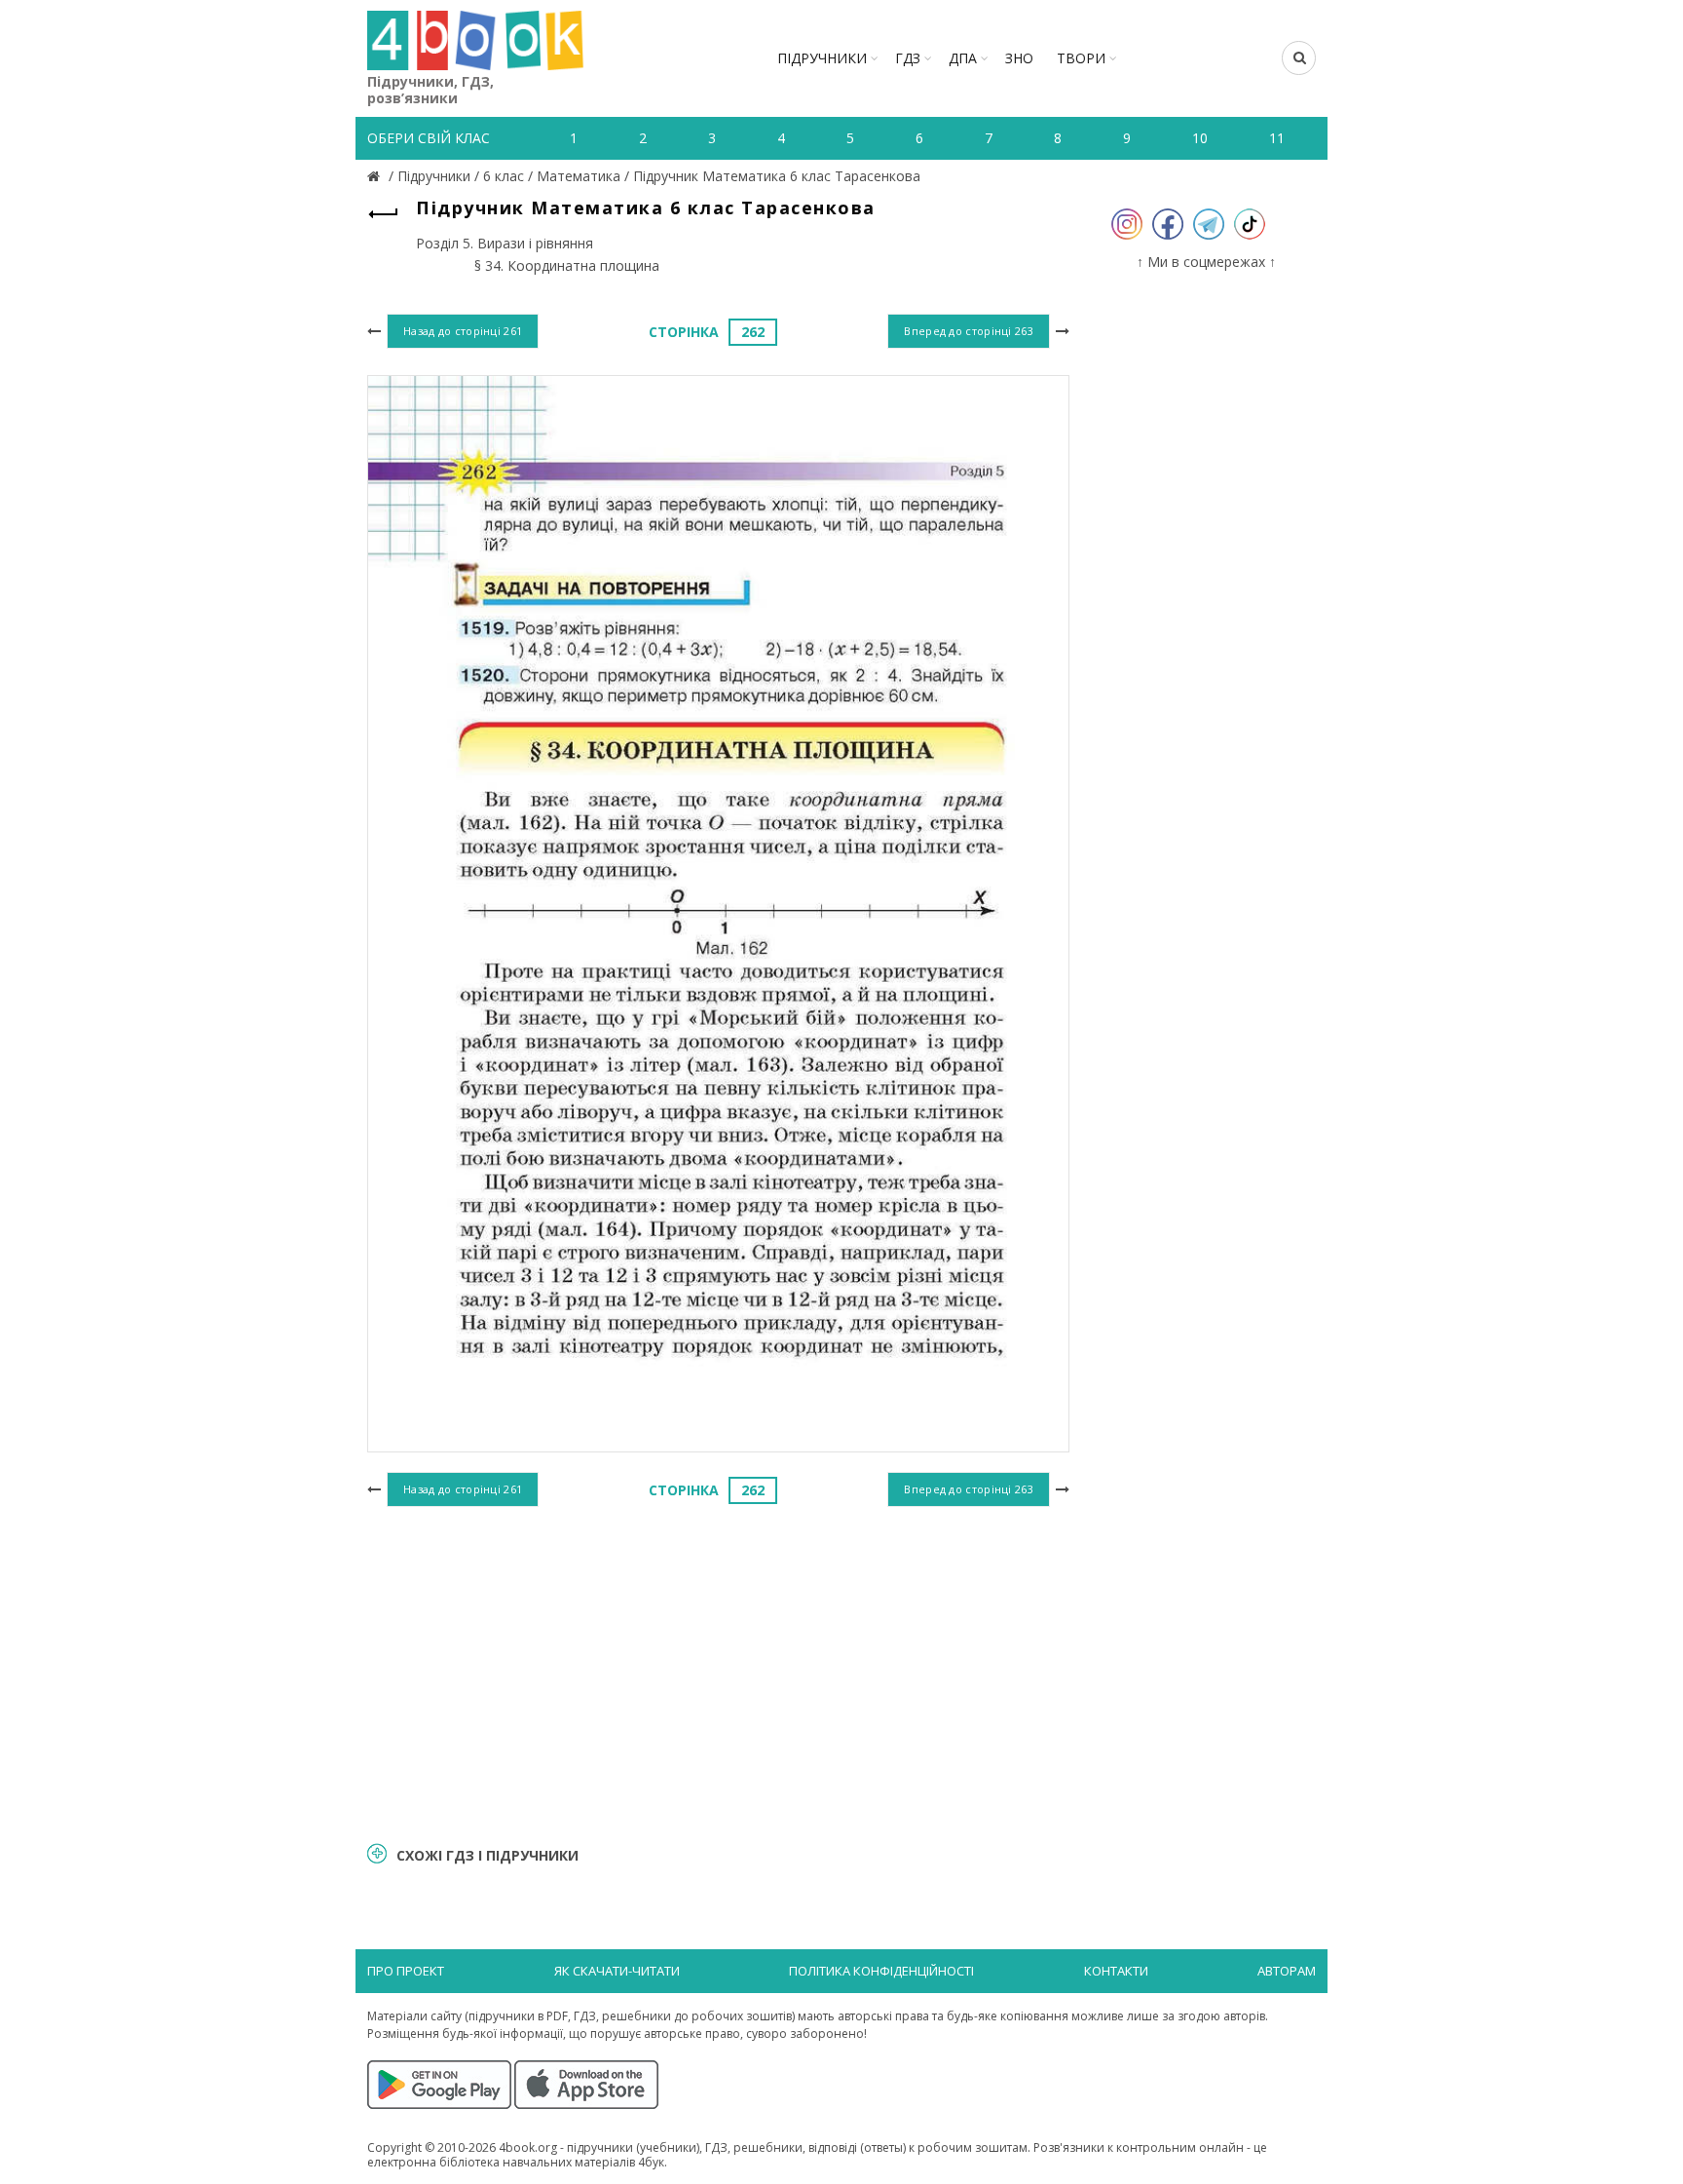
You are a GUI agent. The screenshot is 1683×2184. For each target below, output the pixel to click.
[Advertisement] (718, 1672)
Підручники (822, 58)
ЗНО (1019, 58)
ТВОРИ (1081, 58)
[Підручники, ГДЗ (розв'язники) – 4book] (376, 176)
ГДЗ (908, 58)
